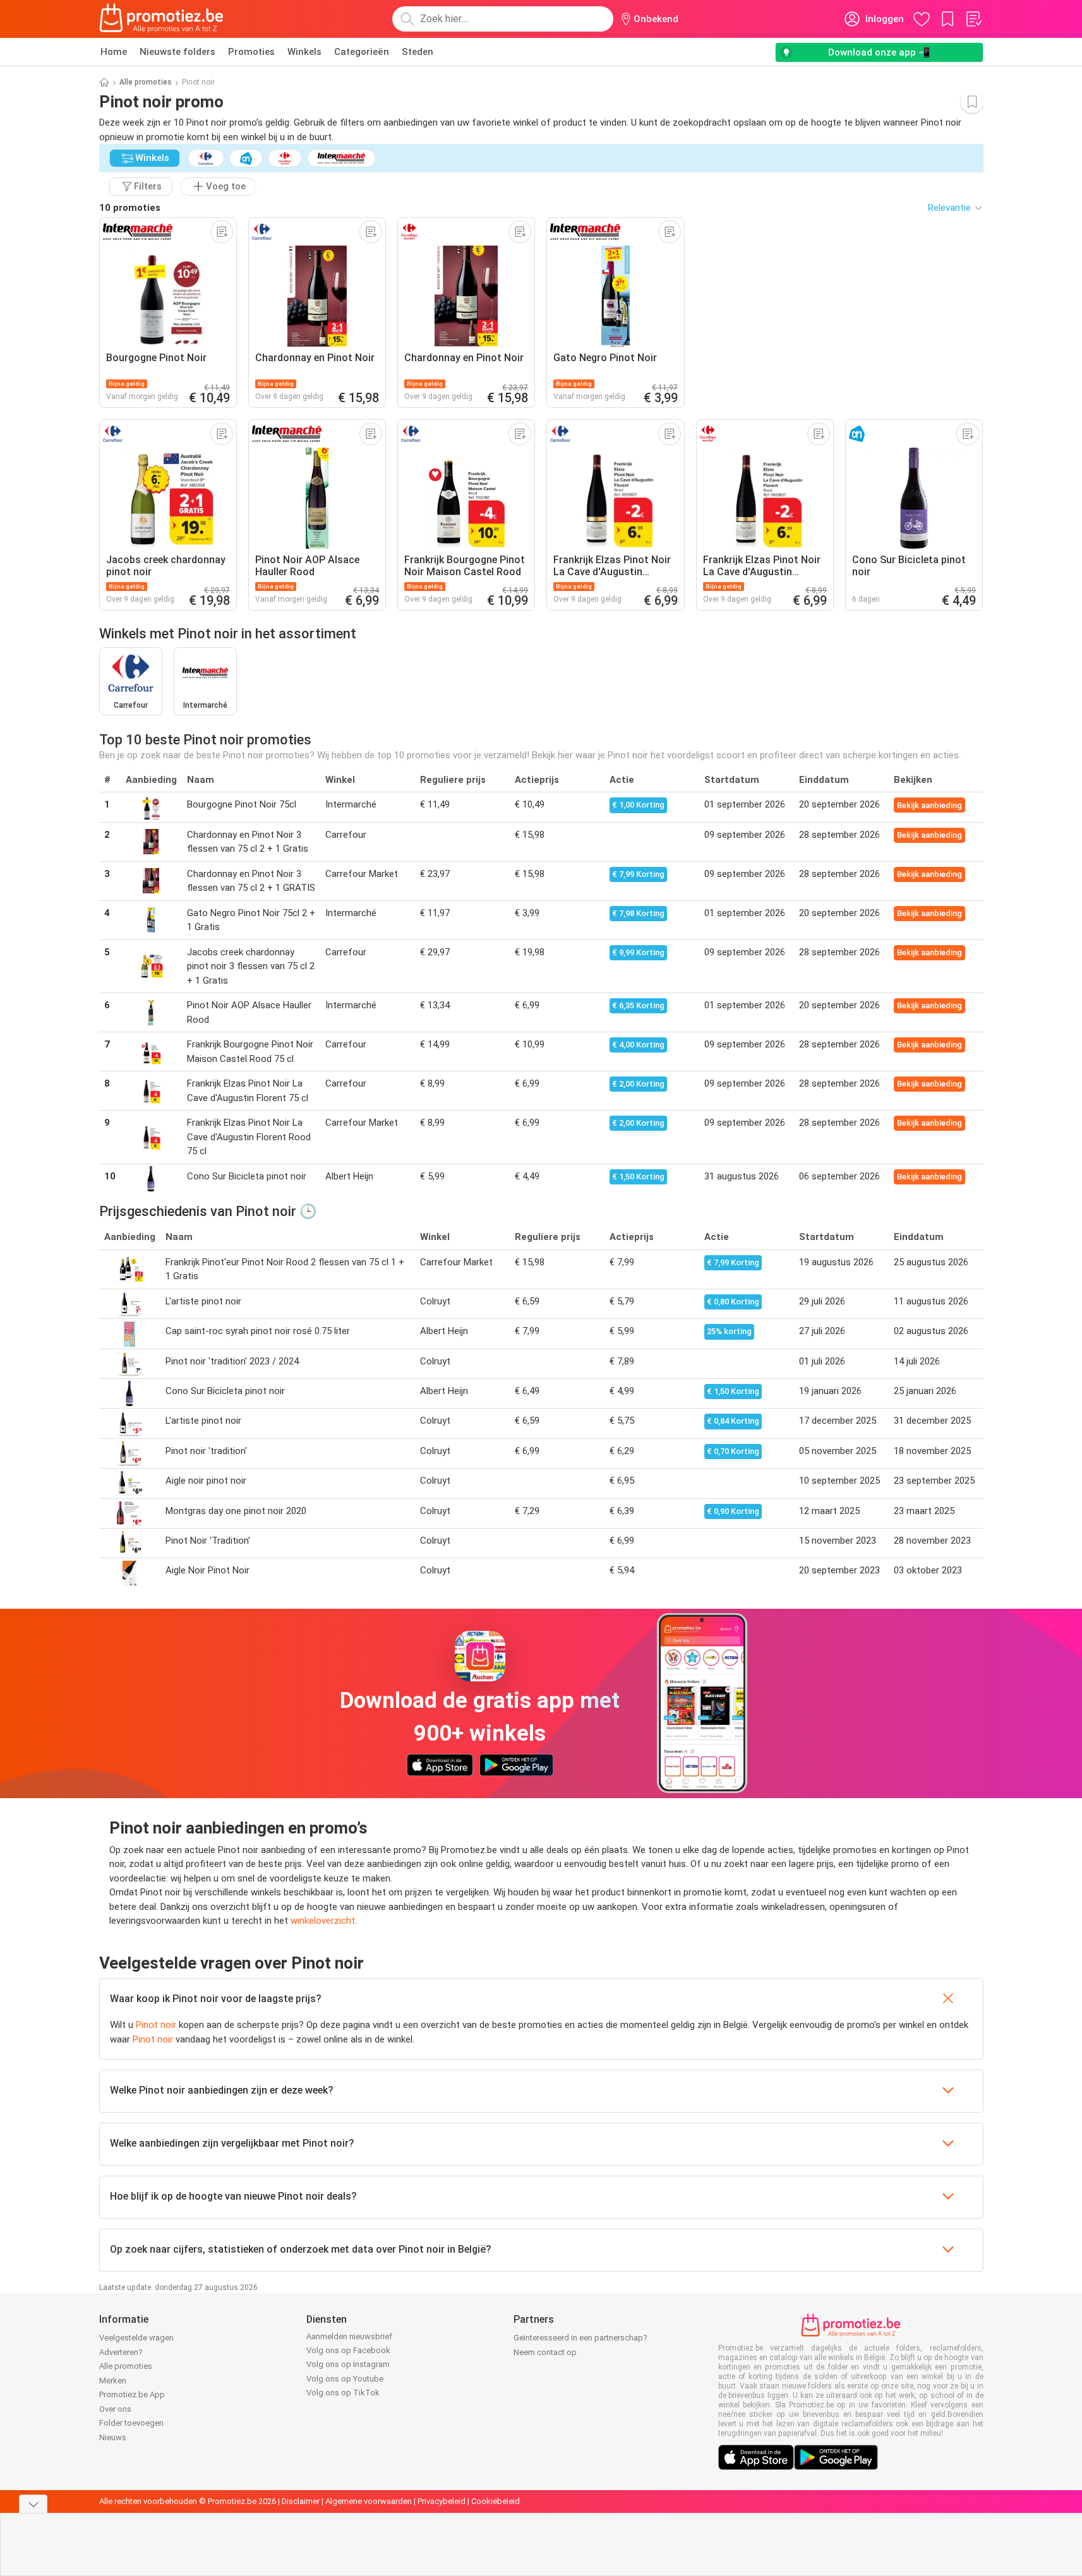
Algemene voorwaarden (369, 2501)
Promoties (251, 52)
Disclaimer (301, 2501)
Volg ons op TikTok (343, 2393)
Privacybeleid (442, 2501)
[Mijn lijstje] (973, 19)
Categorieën (362, 52)
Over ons (115, 2409)
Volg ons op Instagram (348, 2364)
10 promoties (130, 208)
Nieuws (113, 2437)
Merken (113, 2381)
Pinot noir (156, 2025)
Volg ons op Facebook (348, 2350)
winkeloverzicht (323, 1921)
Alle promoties (146, 82)
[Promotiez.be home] (162, 19)
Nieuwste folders (177, 52)
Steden (418, 52)
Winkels (304, 52)
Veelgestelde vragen (136, 2338)
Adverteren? (121, 2352)
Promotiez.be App (132, 2394)
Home (114, 52)
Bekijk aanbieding (929, 805)
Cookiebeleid (496, 2501)
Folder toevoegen (131, 2423)
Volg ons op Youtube (345, 2379)
